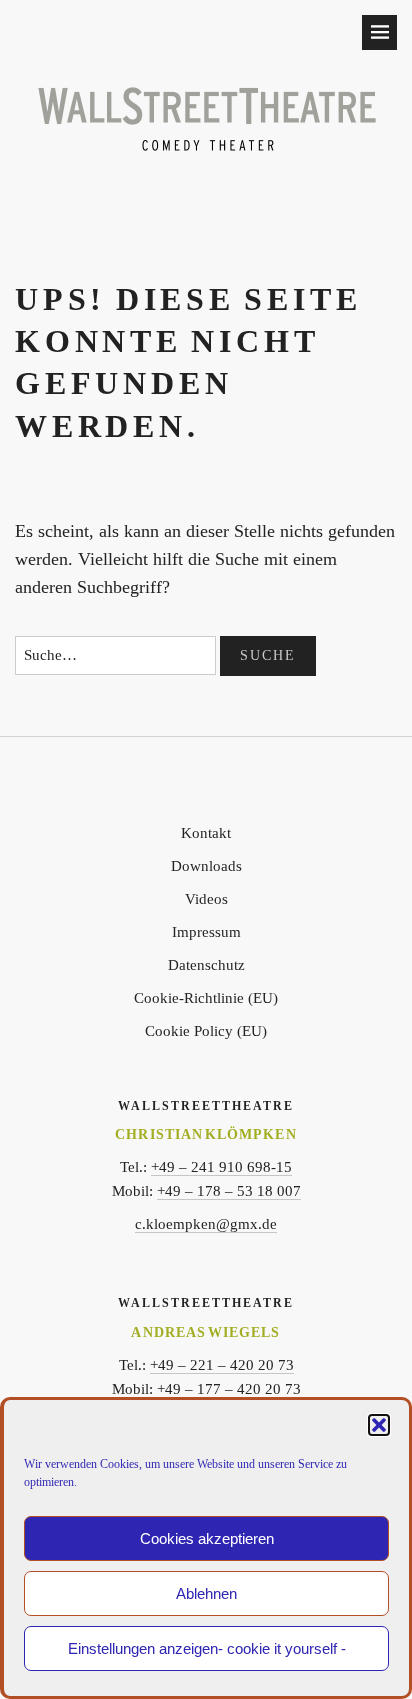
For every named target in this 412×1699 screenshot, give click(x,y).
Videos (206, 899)
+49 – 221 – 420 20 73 (222, 1365)
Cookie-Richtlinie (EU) (206, 998)
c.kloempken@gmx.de (206, 1224)
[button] (379, 1425)
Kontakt (206, 833)
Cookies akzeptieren (207, 1538)
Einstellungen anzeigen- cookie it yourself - (207, 1648)
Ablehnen (206, 1593)
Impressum (206, 932)
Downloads (206, 866)
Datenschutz (206, 965)
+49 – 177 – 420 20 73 (229, 1389)
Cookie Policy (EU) (206, 1031)
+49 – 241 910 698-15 (221, 1167)
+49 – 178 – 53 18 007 (229, 1191)
